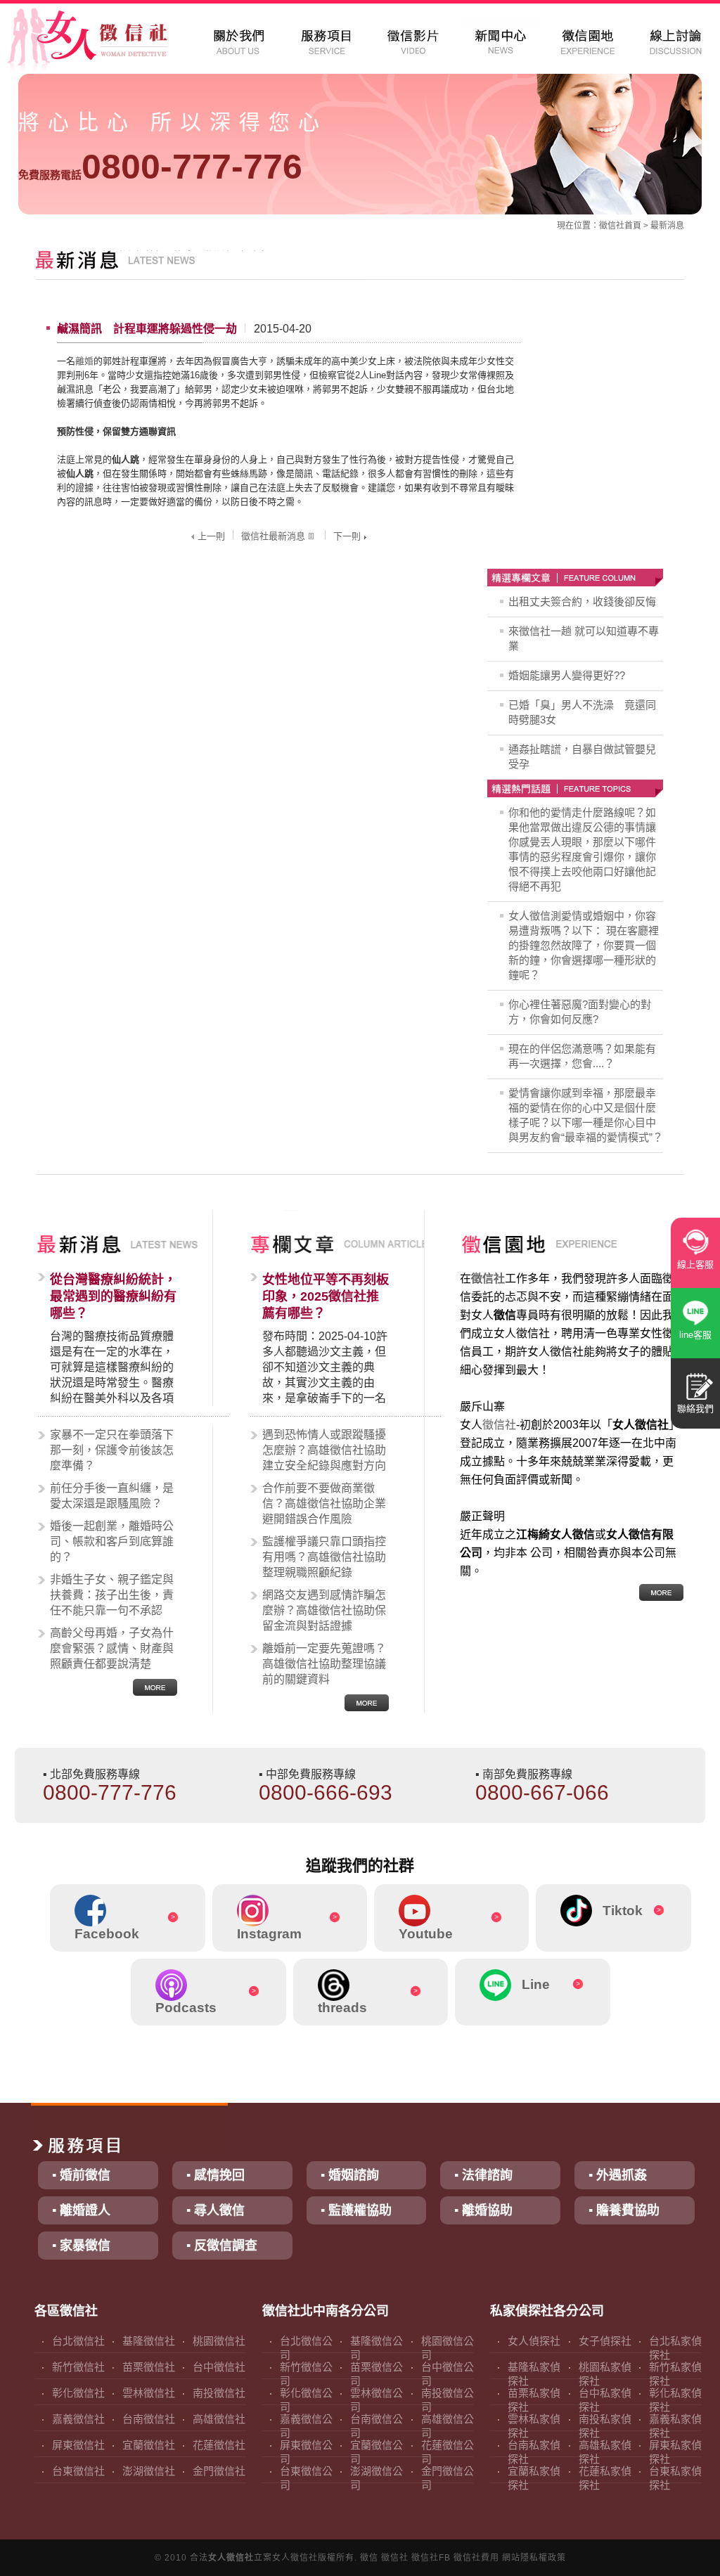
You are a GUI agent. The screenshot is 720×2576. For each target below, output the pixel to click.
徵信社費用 (476, 2558)
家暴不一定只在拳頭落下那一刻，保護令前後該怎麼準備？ (112, 1450)
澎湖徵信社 (149, 2471)
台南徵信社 (149, 2419)
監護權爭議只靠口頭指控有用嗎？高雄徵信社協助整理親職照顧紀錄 (324, 1557)
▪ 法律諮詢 (483, 2175)
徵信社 (612, 226)
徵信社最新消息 (273, 536)
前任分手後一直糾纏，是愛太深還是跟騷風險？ (112, 1496)
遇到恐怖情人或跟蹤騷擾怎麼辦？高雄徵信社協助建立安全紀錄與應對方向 (324, 1450)
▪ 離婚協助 (483, 2210)
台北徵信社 (78, 2341)
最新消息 (667, 226)
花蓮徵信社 (219, 2445)
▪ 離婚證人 (81, 2210)
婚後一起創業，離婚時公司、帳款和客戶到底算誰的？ (112, 1541)
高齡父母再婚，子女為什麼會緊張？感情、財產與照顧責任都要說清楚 (112, 1648)
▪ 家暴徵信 (81, 2246)
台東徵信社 (78, 2471)
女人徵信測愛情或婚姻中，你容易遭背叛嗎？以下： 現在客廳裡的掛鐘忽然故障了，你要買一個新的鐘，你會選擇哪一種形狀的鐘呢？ (584, 945)
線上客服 (695, 1264)
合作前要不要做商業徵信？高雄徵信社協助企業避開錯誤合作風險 (324, 1503)
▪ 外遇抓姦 (618, 2175)
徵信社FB (431, 2558)
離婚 (84, 361)
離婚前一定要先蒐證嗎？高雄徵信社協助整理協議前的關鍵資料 (324, 1664)
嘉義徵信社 (78, 2419)
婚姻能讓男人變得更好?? (567, 675)
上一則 (211, 536)
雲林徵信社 (149, 2393)
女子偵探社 (605, 2341)
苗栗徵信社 (149, 2367)
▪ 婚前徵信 (81, 2175)
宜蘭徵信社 (149, 2445)
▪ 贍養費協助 (624, 2210)
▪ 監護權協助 (356, 2210)
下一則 (347, 536)
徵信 (369, 2558)
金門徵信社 (219, 2471)
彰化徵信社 (78, 2393)
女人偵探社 (534, 2341)
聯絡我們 (695, 1409)
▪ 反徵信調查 (222, 2246)
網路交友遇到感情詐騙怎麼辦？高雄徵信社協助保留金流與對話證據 (324, 1610)
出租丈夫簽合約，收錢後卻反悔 (582, 601)
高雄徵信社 (219, 2419)
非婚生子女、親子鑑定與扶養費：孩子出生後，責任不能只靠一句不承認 (112, 1595)
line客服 (695, 1335)
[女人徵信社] (103, 42)
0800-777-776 (160, 167)
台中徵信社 (219, 2367)
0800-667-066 (542, 1792)
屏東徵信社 (78, 2445)
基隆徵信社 (149, 2341)
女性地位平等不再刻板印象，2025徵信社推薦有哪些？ (326, 1296)
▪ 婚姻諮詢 (350, 2175)
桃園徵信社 (219, 2341)
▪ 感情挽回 (216, 2175)
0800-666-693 (326, 1792)
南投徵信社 (219, 2393)
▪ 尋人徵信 (216, 2210)
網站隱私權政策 (534, 2558)
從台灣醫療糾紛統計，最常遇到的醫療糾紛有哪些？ (113, 1296)
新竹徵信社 (78, 2367)
